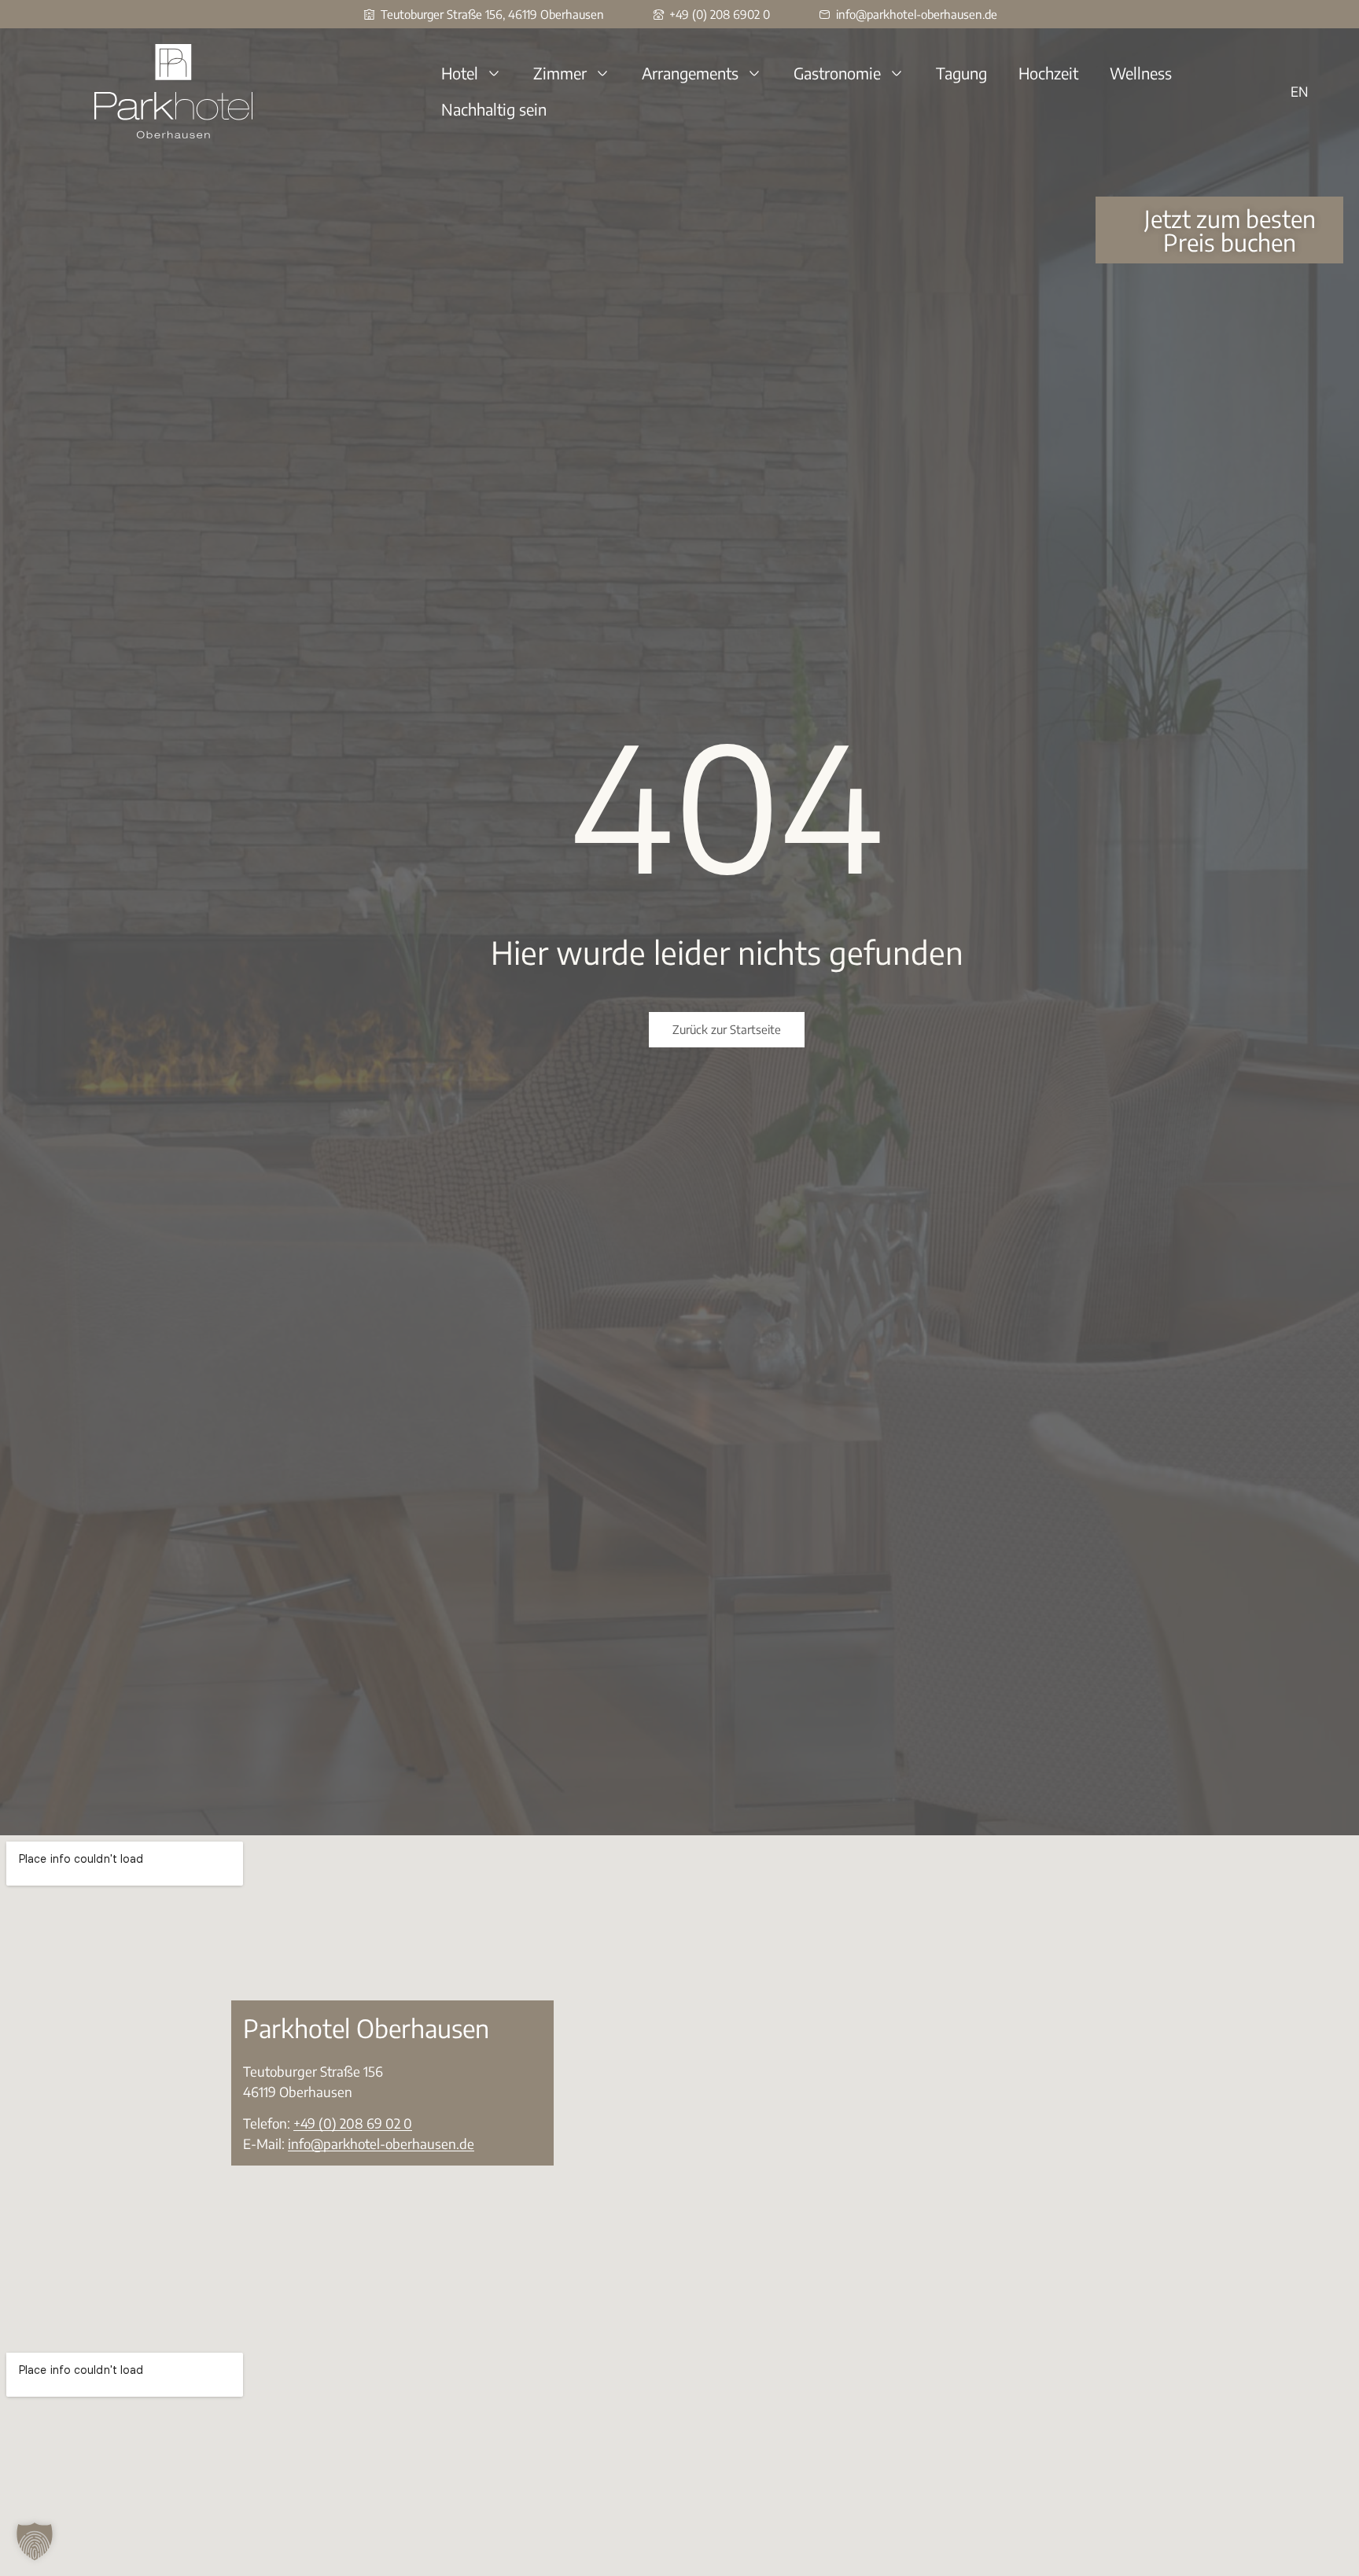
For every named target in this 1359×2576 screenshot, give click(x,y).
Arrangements (690, 73)
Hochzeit (1048, 73)
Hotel (460, 73)
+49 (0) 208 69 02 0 (353, 2123)
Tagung (961, 73)
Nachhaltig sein (494, 109)
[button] (35, 2541)
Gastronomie (837, 73)
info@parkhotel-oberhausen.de (381, 2144)
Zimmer (560, 73)
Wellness (1141, 73)
